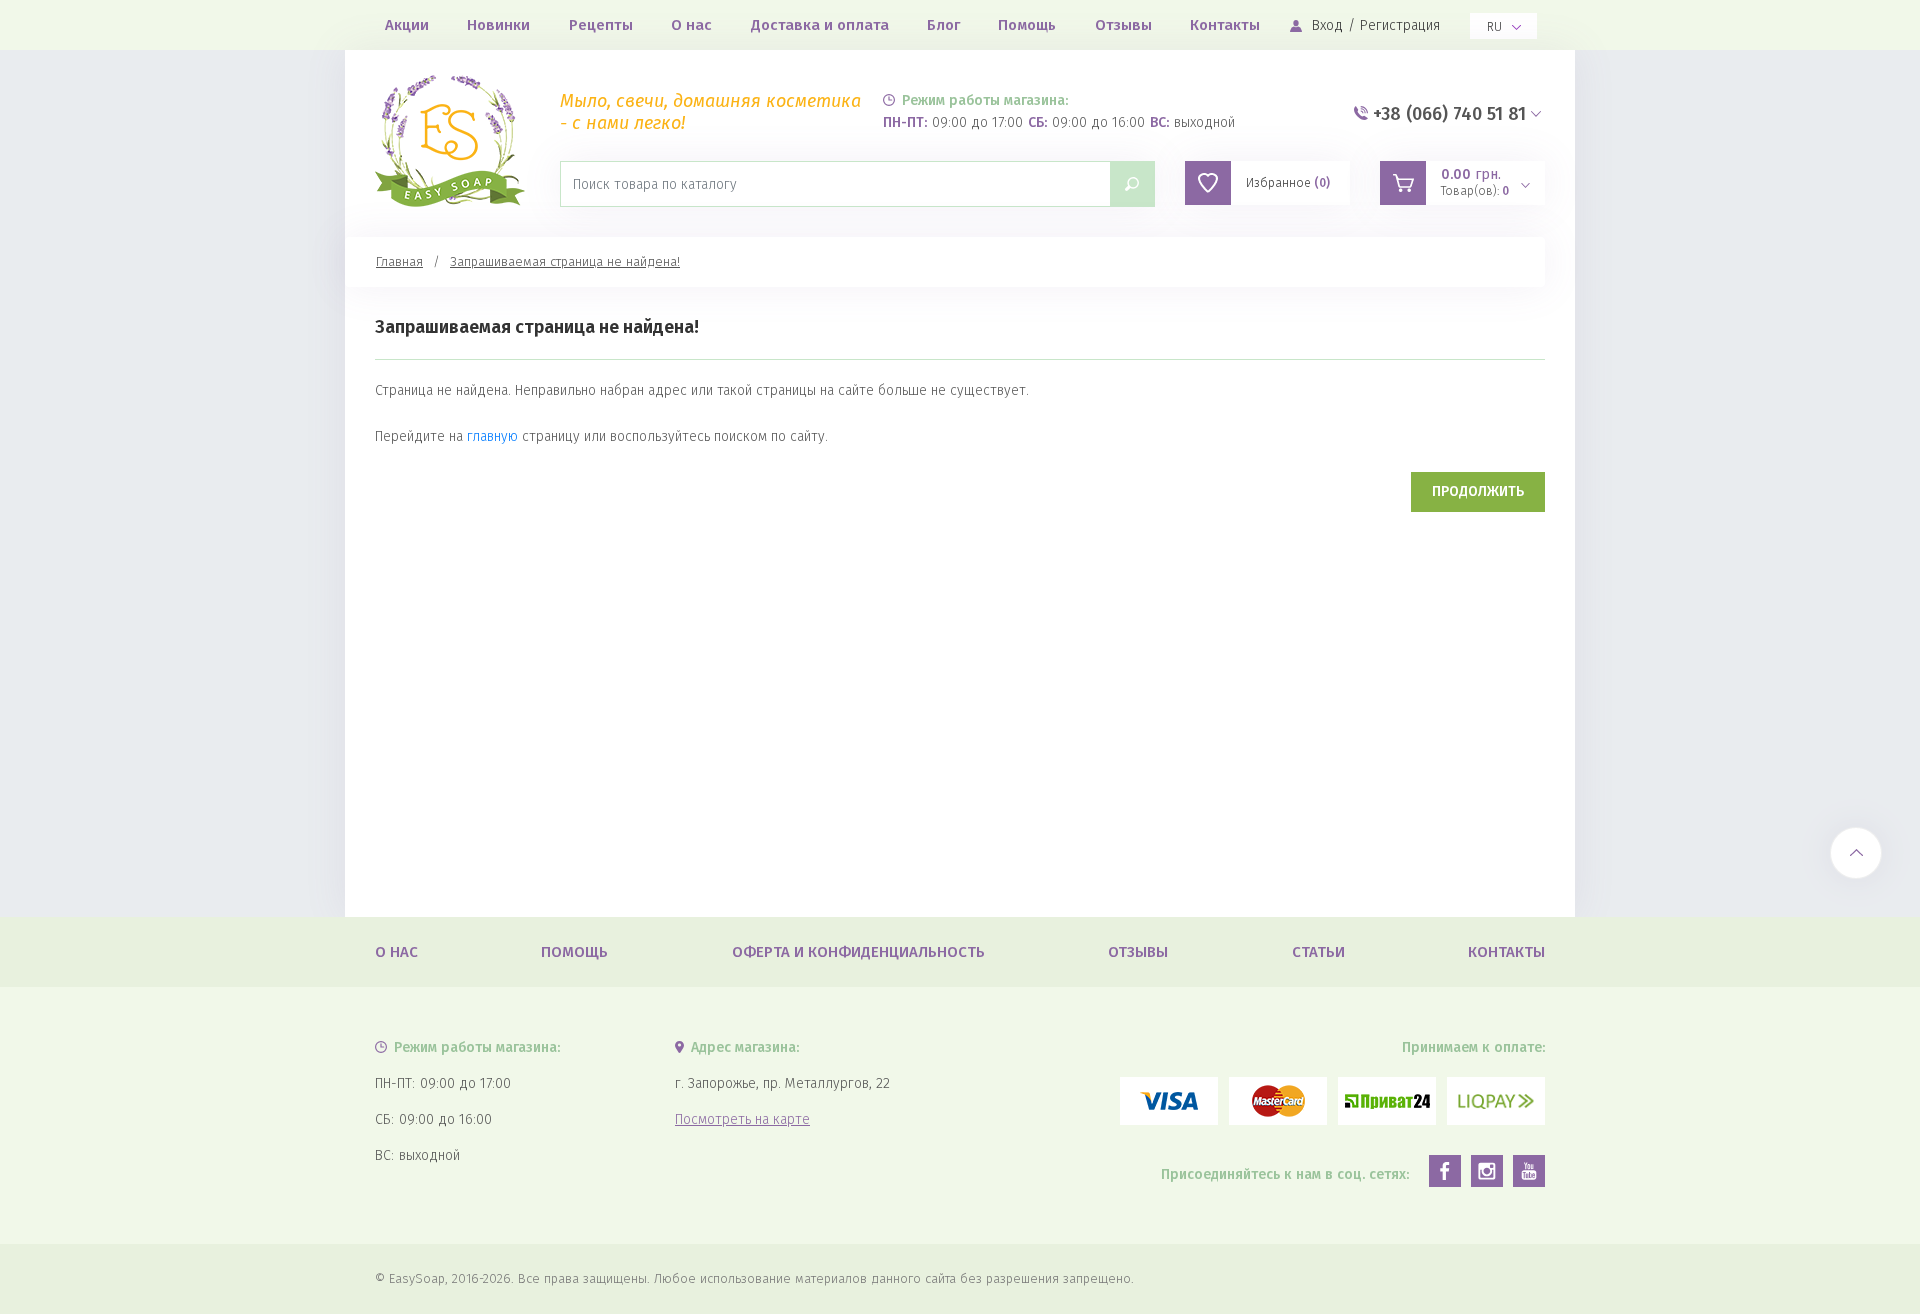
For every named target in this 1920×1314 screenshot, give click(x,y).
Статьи (1318, 952)
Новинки (498, 25)
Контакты (1225, 25)
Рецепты (601, 25)
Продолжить (1478, 491)
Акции (407, 25)
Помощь (1027, 25)
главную (492, 436)
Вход (1327, 25)
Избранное (1288, 183)
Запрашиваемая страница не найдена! (565, 261)
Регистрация (1400, 25)
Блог (943, 25)
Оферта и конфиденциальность (858, 952)
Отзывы (1123, 25)
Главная (399, 261)
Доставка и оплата (820, 25)
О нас (691, 25)
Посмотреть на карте (742, 1119)
